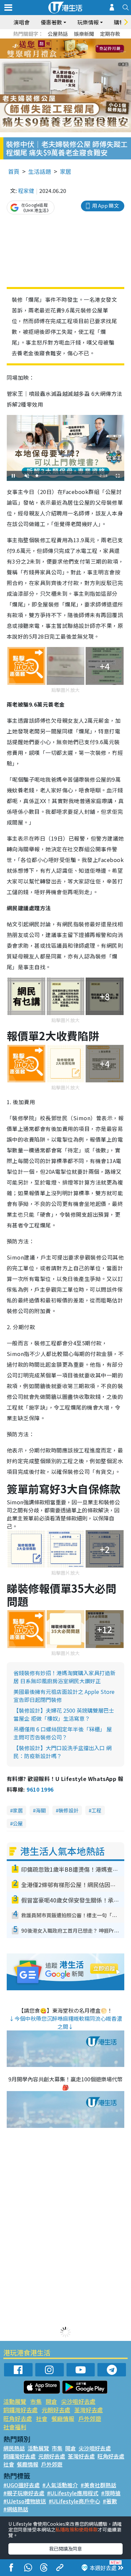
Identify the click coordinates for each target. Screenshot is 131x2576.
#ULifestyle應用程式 (73, 2493)
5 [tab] (77, 41)
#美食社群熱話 (98, 2485)
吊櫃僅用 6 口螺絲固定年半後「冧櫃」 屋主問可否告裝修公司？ (63, 1733)
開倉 (51, 2401)
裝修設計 (69, 1810)
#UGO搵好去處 (21, 2485)
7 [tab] (50, 49)
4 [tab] (71, 41)
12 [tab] (84, 49)
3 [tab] (64, 41)
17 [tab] (81, 57)
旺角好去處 (18, 2418)
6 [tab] (84, 41)
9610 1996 (40, 1789)
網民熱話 (14, 2448)
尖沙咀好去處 (78, 2401)
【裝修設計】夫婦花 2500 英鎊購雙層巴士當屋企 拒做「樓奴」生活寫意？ (64, 1714)
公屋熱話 (58, 34)
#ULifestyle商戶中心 (74, 2501)
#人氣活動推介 (60, 2485)
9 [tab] (64, 49)
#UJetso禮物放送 (25, 2501)
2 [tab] (57, 41)
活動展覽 (15, 2401)
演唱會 (21, 22)
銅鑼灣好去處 (20, 2410)
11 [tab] (77, 49)
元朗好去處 (56, 2410)
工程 (96, 1810)
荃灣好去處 (89, 2410)
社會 (42, 2418)
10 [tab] (71, 49)
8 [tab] (57, 49)
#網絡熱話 (16, 2509)
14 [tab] (60, 57)
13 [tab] (54, 57)
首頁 (14, 171)
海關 (41, 1810)
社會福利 (15, 2427)
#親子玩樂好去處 (24, 2493)
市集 (36, 2401)
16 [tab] (74, 57)
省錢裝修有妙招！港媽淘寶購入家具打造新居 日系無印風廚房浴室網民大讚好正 (64, 1677)
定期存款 (110, 34)
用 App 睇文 (105, 205)
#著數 (110, 2501)
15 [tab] (67, 57)
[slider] (64, 476)
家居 (65, 171)
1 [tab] (50, 41)
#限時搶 (111, 2493)
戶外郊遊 (90, 2418)
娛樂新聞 (84, 34)
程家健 (26, 191)
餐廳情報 (63, 2418)
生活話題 (40, 171)
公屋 (18, 1823)
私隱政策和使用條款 (77, 2529)
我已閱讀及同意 (65, 2549)
